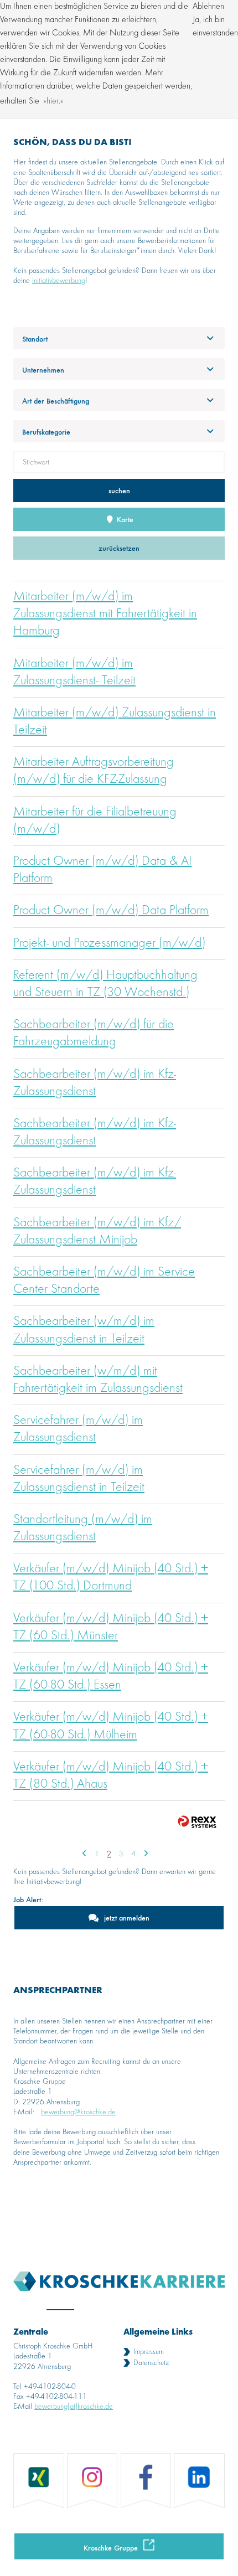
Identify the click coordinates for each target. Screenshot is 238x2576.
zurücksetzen (119, 548)
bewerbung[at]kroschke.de (74, 2407)
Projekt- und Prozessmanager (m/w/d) (109, 943)
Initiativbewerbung (59, 281)
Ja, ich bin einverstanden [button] (215, 27)
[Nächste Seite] (146, 1854)
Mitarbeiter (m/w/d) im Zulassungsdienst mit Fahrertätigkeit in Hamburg (105, 614)
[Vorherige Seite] (84, 1854)
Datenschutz (151, 2363)
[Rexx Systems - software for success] (197, 1822)
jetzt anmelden (127, 1917)
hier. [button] (53, 101)
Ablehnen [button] (208, 7)
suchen (119, 490)
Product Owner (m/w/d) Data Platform (111, 911)
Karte (124, 519)
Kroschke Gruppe (111, 2547)
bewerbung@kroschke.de (78, 2112)
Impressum (149, 2352)
